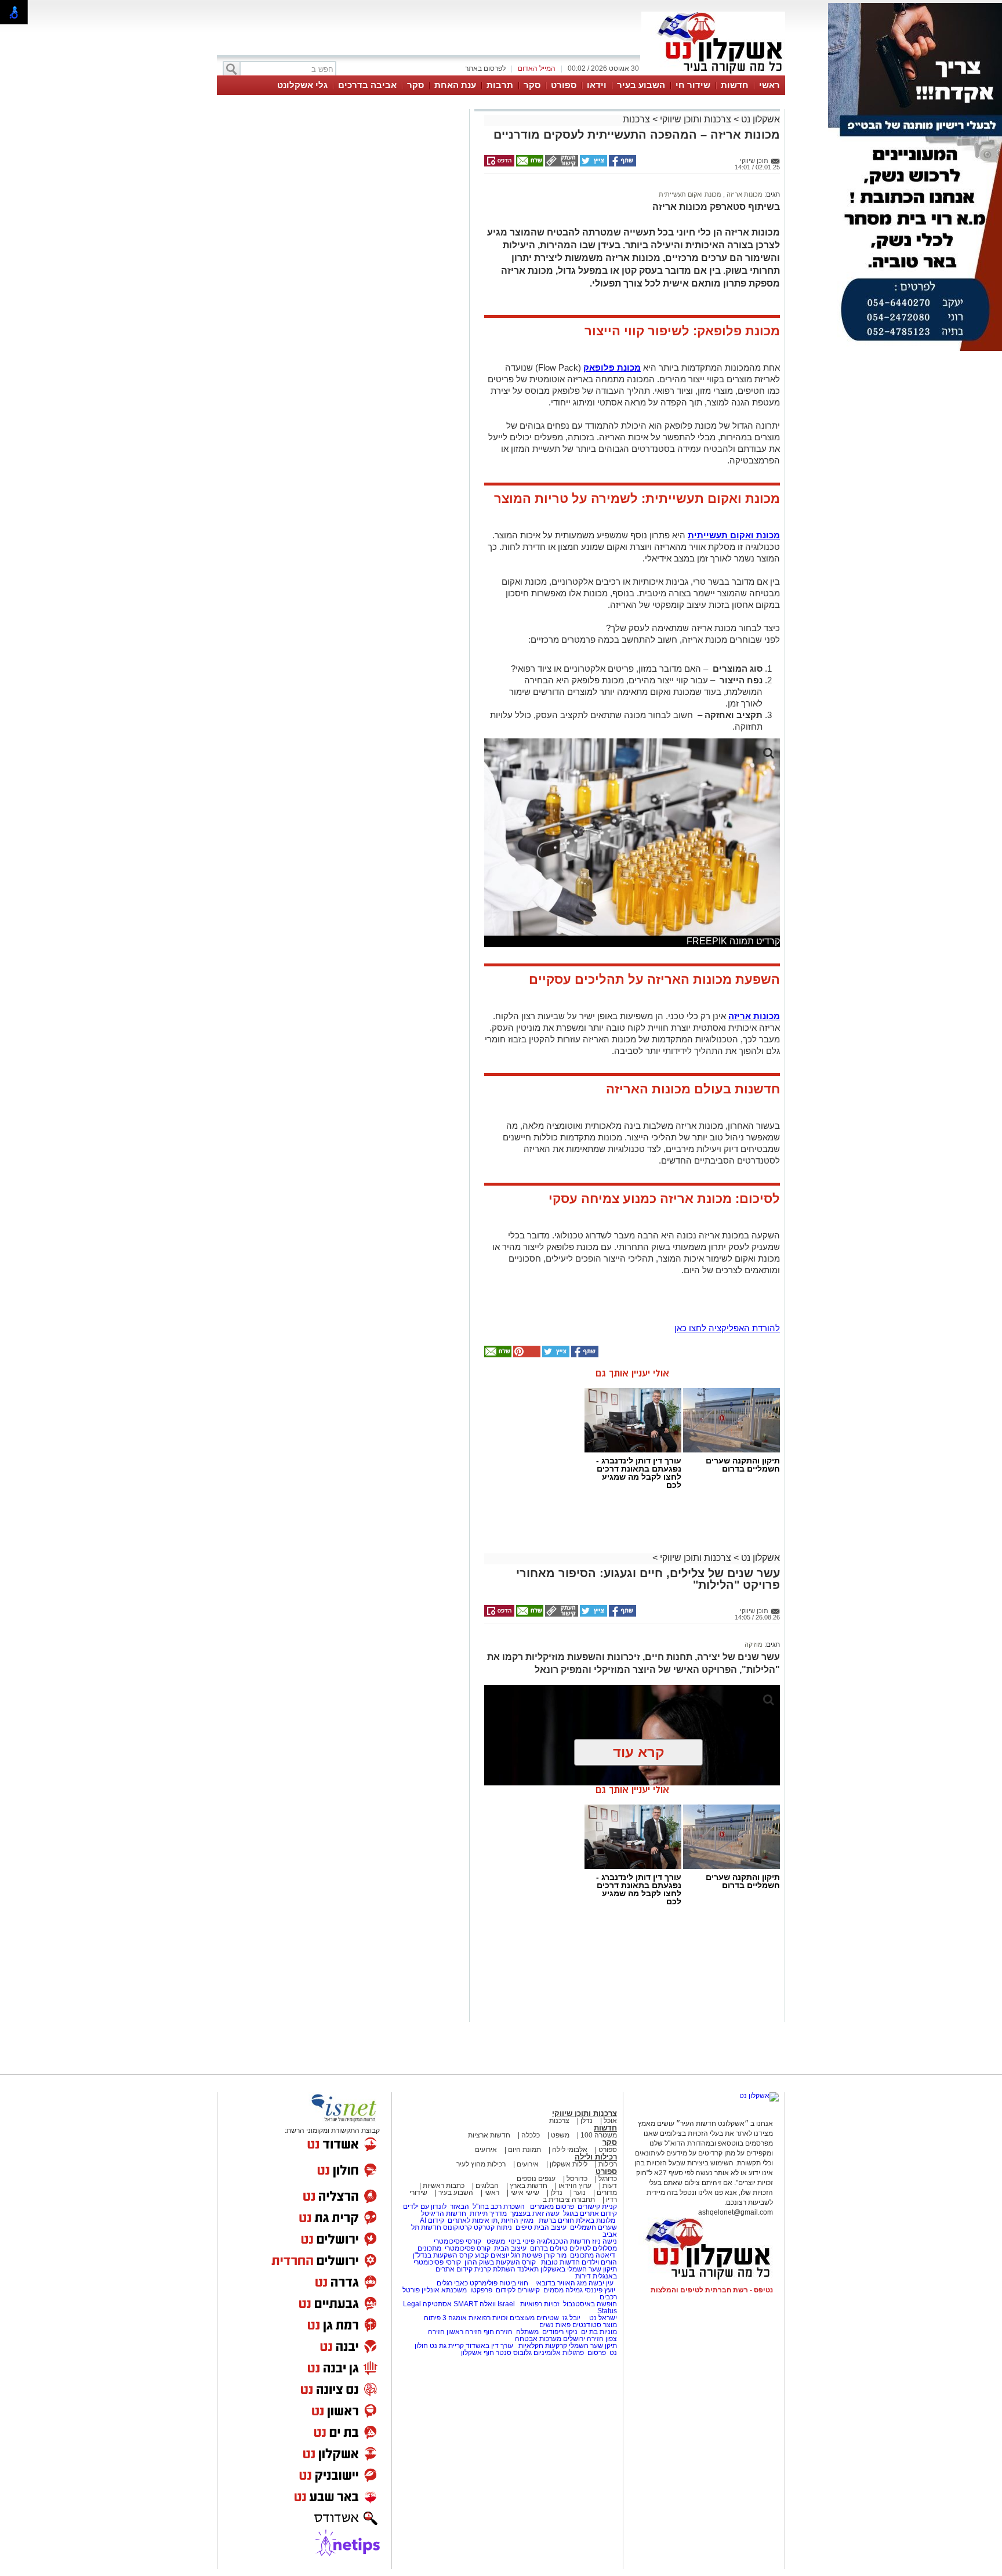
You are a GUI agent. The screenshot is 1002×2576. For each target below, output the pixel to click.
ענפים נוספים (536, 2179)
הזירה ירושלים (583, 2339)
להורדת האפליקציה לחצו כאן (727, 1328)
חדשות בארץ (529, 2186)
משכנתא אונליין (444, 2290)
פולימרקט (484, 2283)
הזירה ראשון (464, 2332)
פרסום (596, 2353)
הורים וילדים (599, 2262)
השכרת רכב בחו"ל (499, 2207)
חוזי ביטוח (514, 2283)
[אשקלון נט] (759, 2096)
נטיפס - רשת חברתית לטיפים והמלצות (712, 2290)
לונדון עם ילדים (425, 2207)
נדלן (587, 2121)
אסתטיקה (437, 2304)
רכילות (608, 2164)
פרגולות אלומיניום (559, 2353)
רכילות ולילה (596, 2157)
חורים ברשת (556, 2220)
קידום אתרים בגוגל (589, 2213)
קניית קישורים (597, 2207)
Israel (506, 2304)
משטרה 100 (599, 2135)
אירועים (486, 2150)
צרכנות (636, 119)
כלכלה (531, 2135)
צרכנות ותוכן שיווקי (696, 119)
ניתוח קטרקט (493, 2227)
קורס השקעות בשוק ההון (501, 2262)
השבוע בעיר (641, 85)
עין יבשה (601, 2283)
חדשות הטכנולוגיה (563, 2241)
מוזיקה (754, 1644)
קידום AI (432, 2220)
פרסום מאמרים (552, 2207)
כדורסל (577, 2179)
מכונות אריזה (744, 194)
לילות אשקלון (569, 2164)
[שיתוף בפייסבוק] (622, 164)
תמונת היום (524, 2150)
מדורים (607, 2193)
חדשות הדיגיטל (443, 2213)
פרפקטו (481, 2290)
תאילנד (528, 2269)
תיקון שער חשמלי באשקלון (579, 2269)
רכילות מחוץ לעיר (481, 2164)
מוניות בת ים (598, 2332)
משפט (560, 2135)
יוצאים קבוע (492, 2255)
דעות (610, 2186)
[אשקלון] (713, 74)
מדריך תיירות (488, 2213)
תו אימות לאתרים (472, 2220)
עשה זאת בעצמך (535, 2213)
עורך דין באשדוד (489, 2346)
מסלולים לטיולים (593, 2248)
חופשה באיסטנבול (590, 2304)
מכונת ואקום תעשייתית (690, 194)
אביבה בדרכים (367, 85)
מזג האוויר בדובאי (561, 2283)
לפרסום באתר (485, 68)
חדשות (735, 85)
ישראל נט (602, 2318)
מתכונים (429, 2248)
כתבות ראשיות (444, 2186)
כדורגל (608, 2179)
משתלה (527, 2332)
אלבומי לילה (570, 2150)
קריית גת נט (447, 2346)
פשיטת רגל (527, 2255)
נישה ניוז (605, 2241)
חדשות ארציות (489, 2135)
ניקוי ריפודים (560, 2332)
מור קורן (555, 2255)
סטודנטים (587, 2325)
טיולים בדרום (548, 2248)
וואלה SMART (475, 2304)
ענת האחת (455, 85)
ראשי (769, 85)
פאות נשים (555, 2325)
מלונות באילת (596, 2220)
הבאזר (460, 2207)
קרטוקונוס (458, 2227)
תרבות (500, 85)
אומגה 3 (455, 2318)
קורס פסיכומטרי (468, 2248)
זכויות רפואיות (540, 2304)
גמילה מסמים (563, 2290)
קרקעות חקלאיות (542, 2346)
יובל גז (571, 2318)
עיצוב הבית (550, 2227)
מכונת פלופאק (612, 367)
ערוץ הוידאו (575, 2186)
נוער (580, 2193)
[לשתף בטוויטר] (593, 164)
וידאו (597, 85)
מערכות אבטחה (538, 2339)
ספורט (564, 85)
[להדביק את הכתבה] (526, 1355)
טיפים (524, 2227)
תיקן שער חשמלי (593, 2346)
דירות (583, 2276)
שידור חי (693, 85)
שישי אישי (525, 2193)
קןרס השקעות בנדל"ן (443, 2255)
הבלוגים (487, 2186)
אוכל (610, 2121)
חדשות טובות (560, 2262)
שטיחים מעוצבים (534, 2318)
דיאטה (605, 2255)
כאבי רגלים (451, 2283)
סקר (532, 85)
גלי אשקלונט (302, 85)
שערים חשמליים (593, 2227)
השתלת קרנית (495, 2269)
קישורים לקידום (518, 2290)
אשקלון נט (759, 119)
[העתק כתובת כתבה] (561, 164)
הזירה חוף (498, 2332)
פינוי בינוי (521, 2241)
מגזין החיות (517, 2220)
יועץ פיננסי (600, 2290)
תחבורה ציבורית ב (569, 2200)
